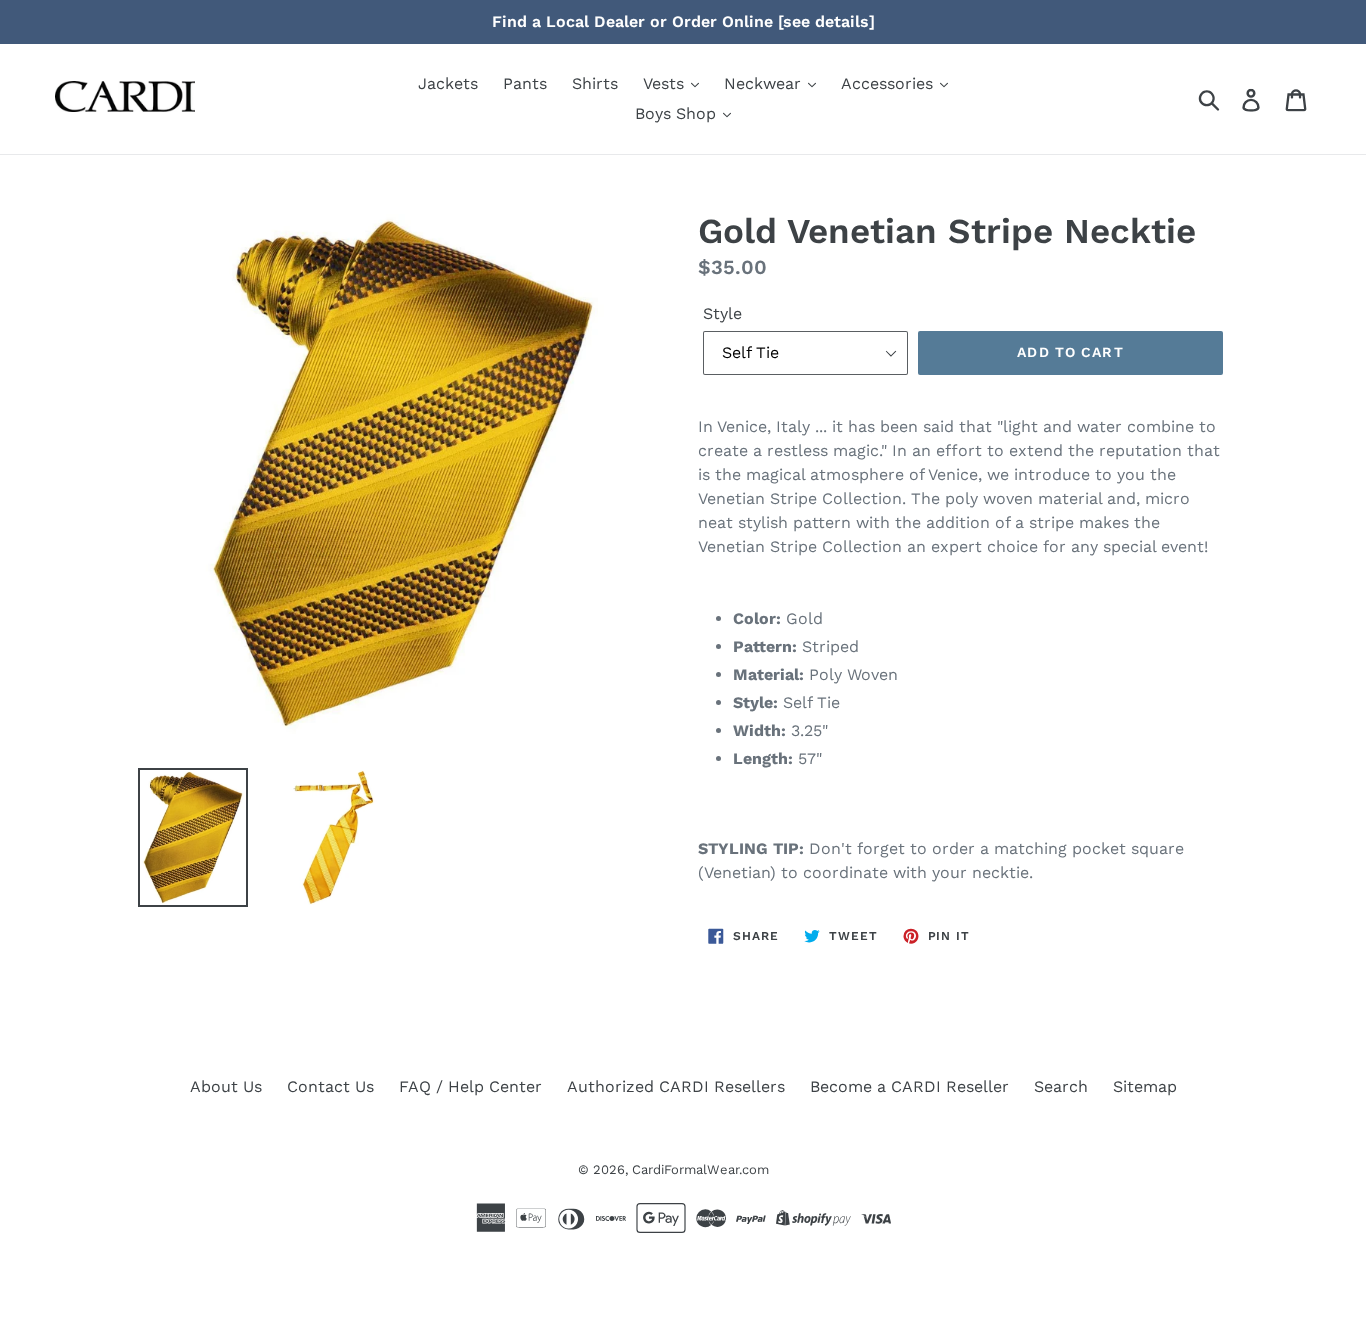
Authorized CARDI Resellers (676, 1086)
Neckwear (765, 83)
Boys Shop (678, 113)
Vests (666, 83)
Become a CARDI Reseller (909, 1086)
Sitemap (1145, 1086)
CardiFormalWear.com (700, 1169)
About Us (226, 1086)
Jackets (448, 83)
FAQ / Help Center (470, 1086)
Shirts (595, 83)
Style (722, 313)
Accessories (889, 83)
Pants (525, 83)
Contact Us (330, 1086)
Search (1061, 1086)
